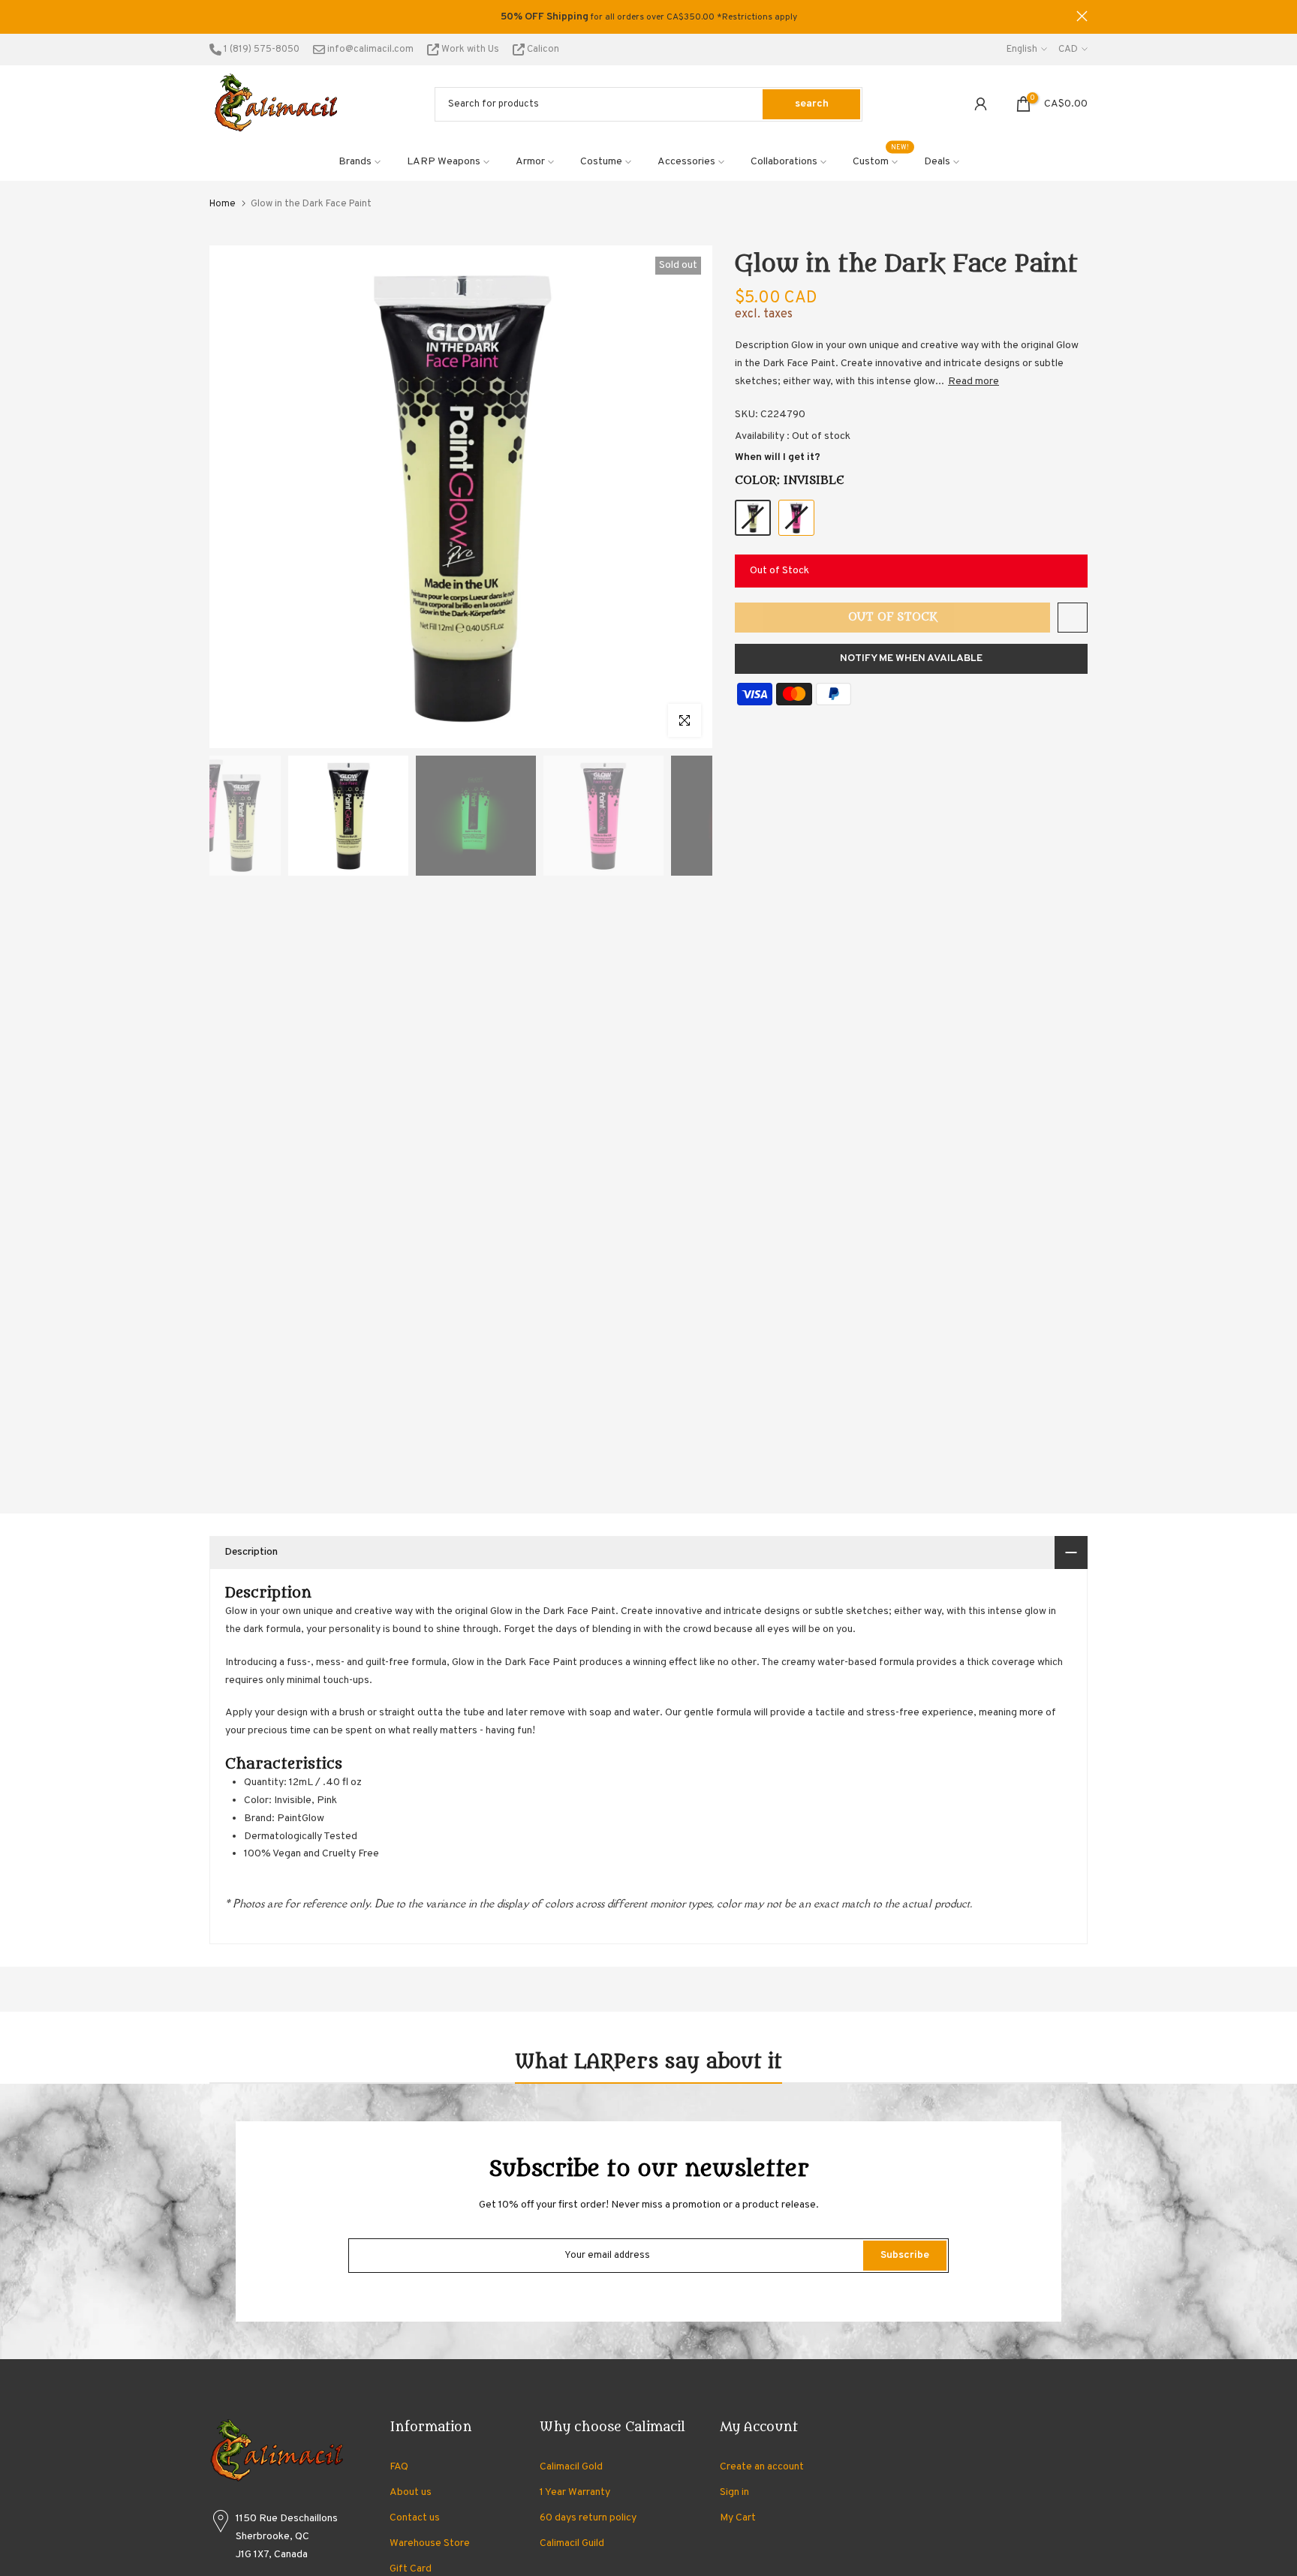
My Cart (738, 2518)
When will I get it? (778, 457)
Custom (881, 161)
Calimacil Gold (571, 2467)
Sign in (734, 2492)
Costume (601, 162)
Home (223, 204)
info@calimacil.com (369, 50)
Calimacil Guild (572, 2543)
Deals (937, 162)
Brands (355, 162)
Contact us (415, 2518)
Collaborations (784, 162)
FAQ (399, 2467)
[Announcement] (648, 17)
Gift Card (411, 2569)
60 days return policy (588, 2518)
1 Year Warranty (575, 2492)
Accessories (686, 162)
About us (411, 2492)
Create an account (762, 2467)
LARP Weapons (444, 162)
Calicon (542, 50)
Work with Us (470, 50)
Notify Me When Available (911, 658)
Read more (974, 382)
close (215, 16)
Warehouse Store (430, 2543)
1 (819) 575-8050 (260, 50)
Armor (530, 162)
